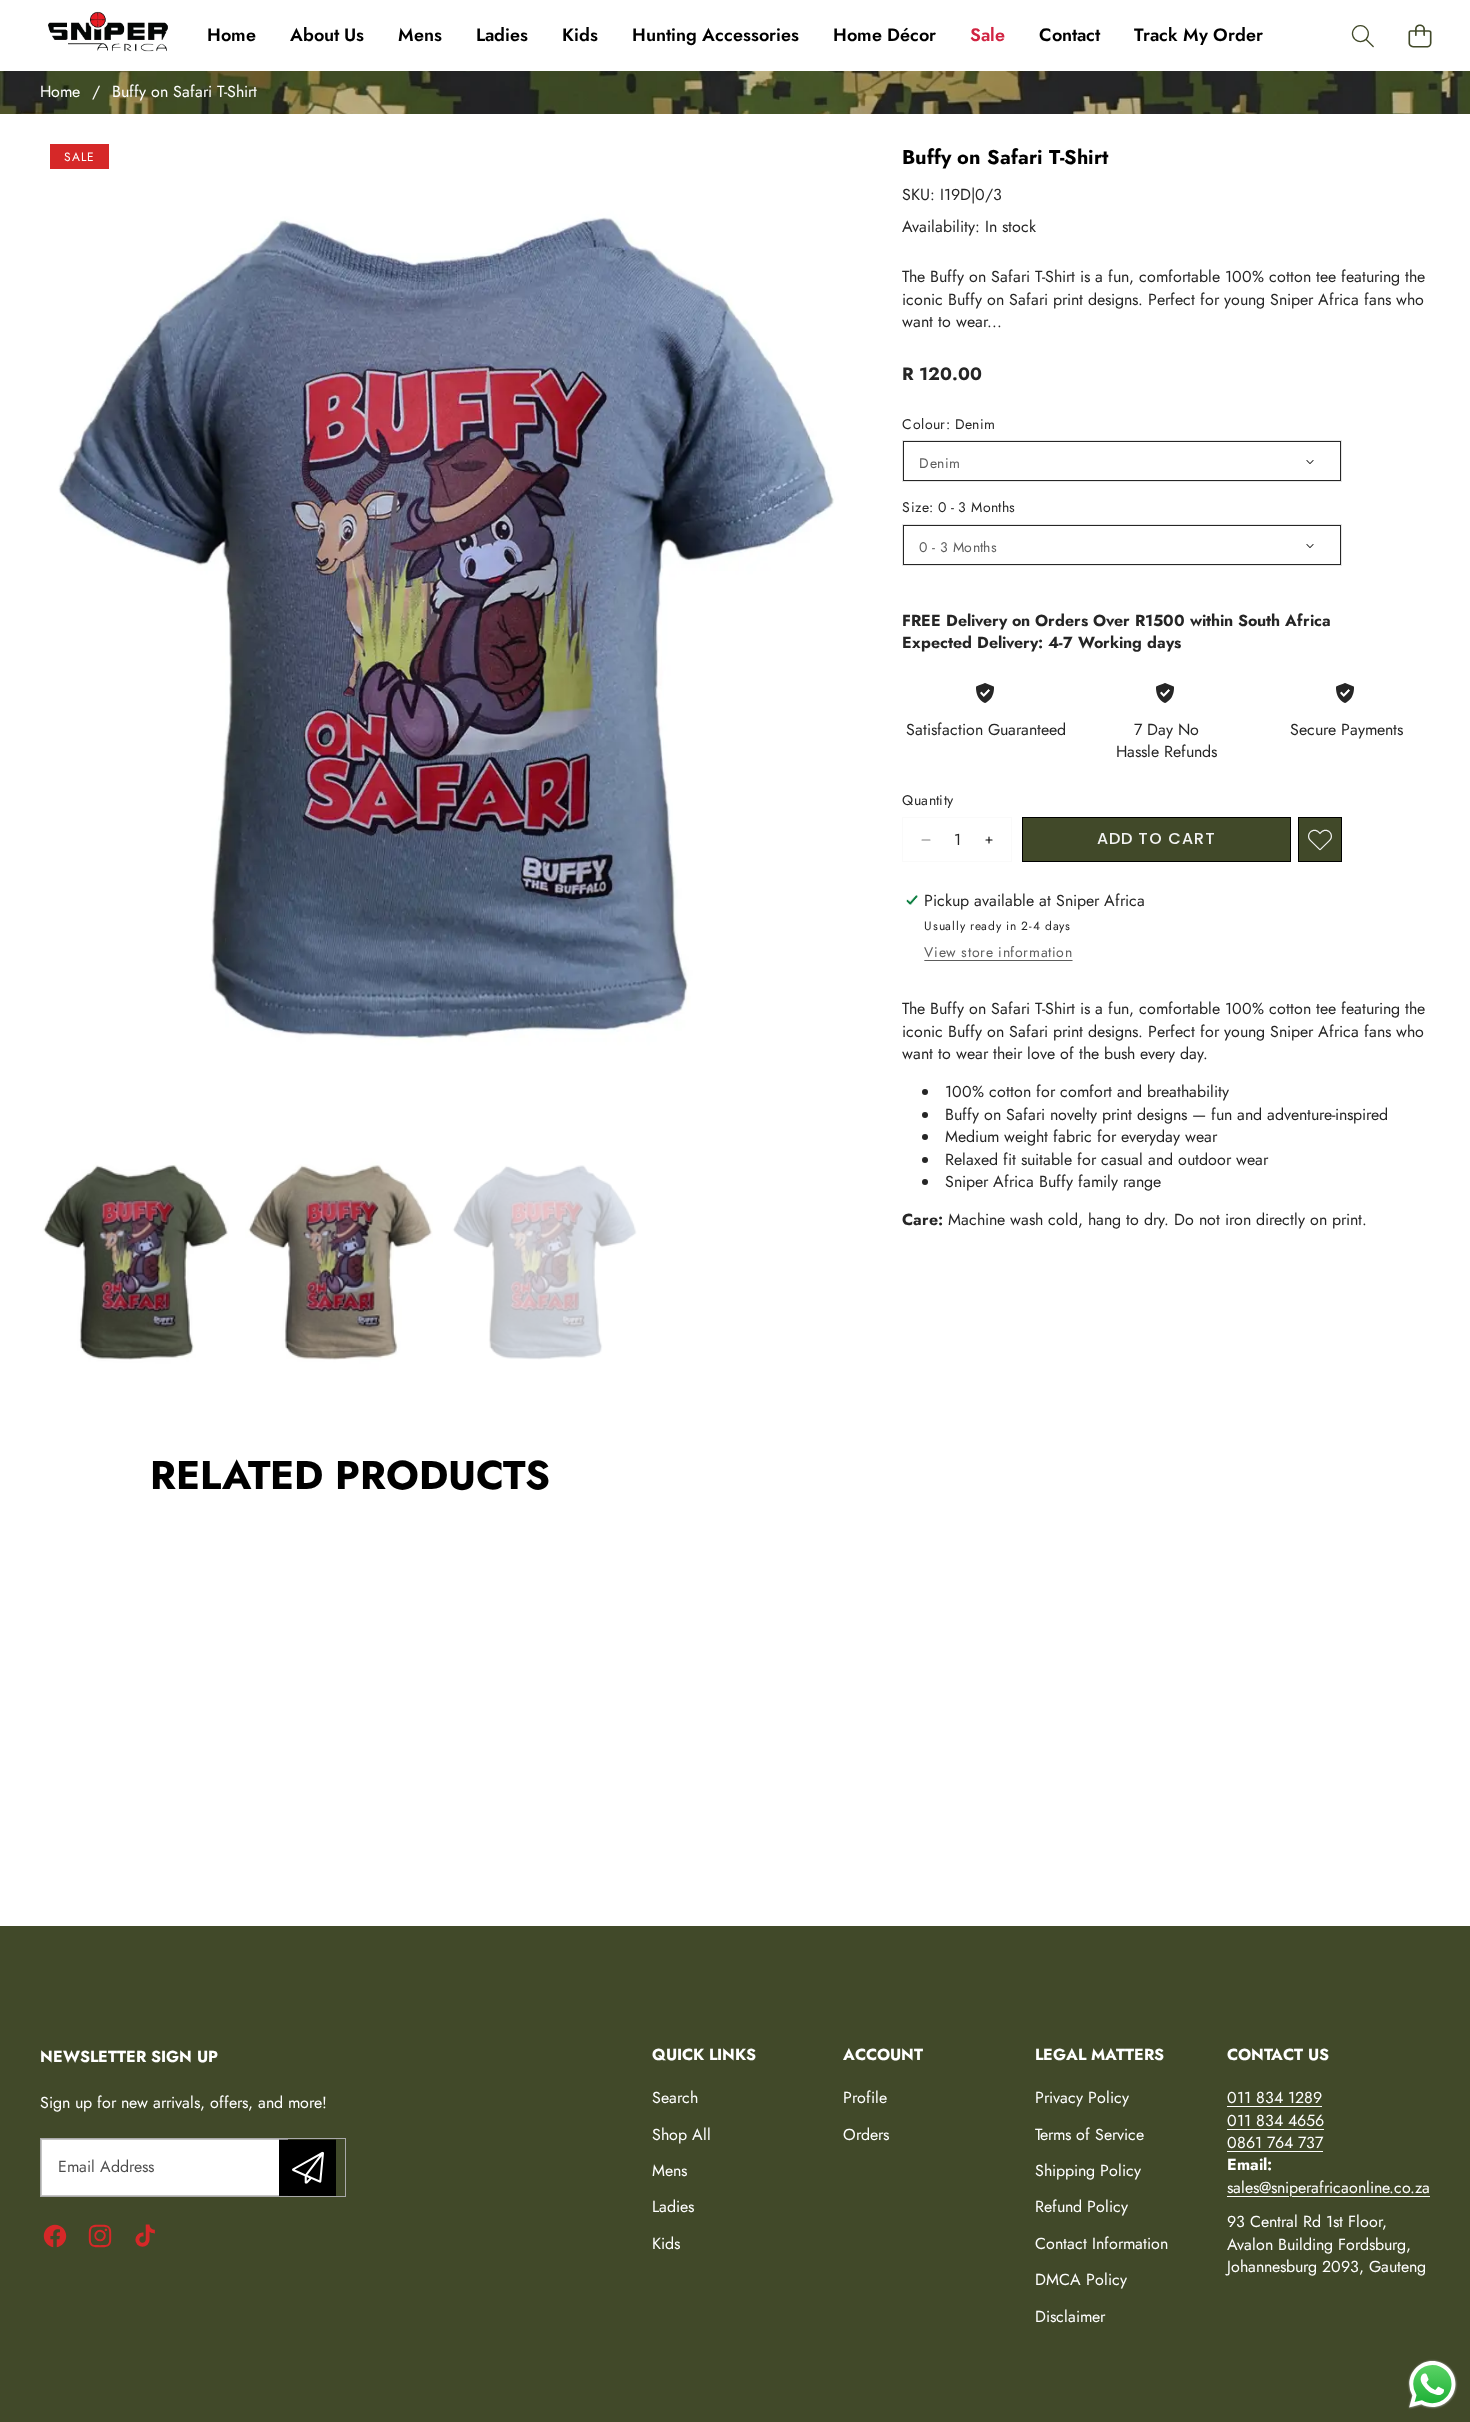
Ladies (673, 2206)
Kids (666, 2243)
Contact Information (1101, 2243)
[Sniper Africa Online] (108, 35)
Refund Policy (1081, 2206)
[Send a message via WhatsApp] (1432, 2384)
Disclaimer (1070, 2316)
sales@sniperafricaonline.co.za (1328, 2187)
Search (675, 2097)
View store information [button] (998, 952)
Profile (865, 2097)
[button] (1362, 35)
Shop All (681, 2134)
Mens (669, 2170)
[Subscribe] (307, 2167)
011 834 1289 (1274, 2097)
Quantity (927, 800)
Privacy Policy (1082, 2097)
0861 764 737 (1275, 2142)
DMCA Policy (1081, 2279)
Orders (866, 2134)
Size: (958, 507)
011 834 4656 (1275, 2120)
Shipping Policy (1088, 2170)
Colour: (948, 424)
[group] (134, 1264)
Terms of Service (1089, 2134)
